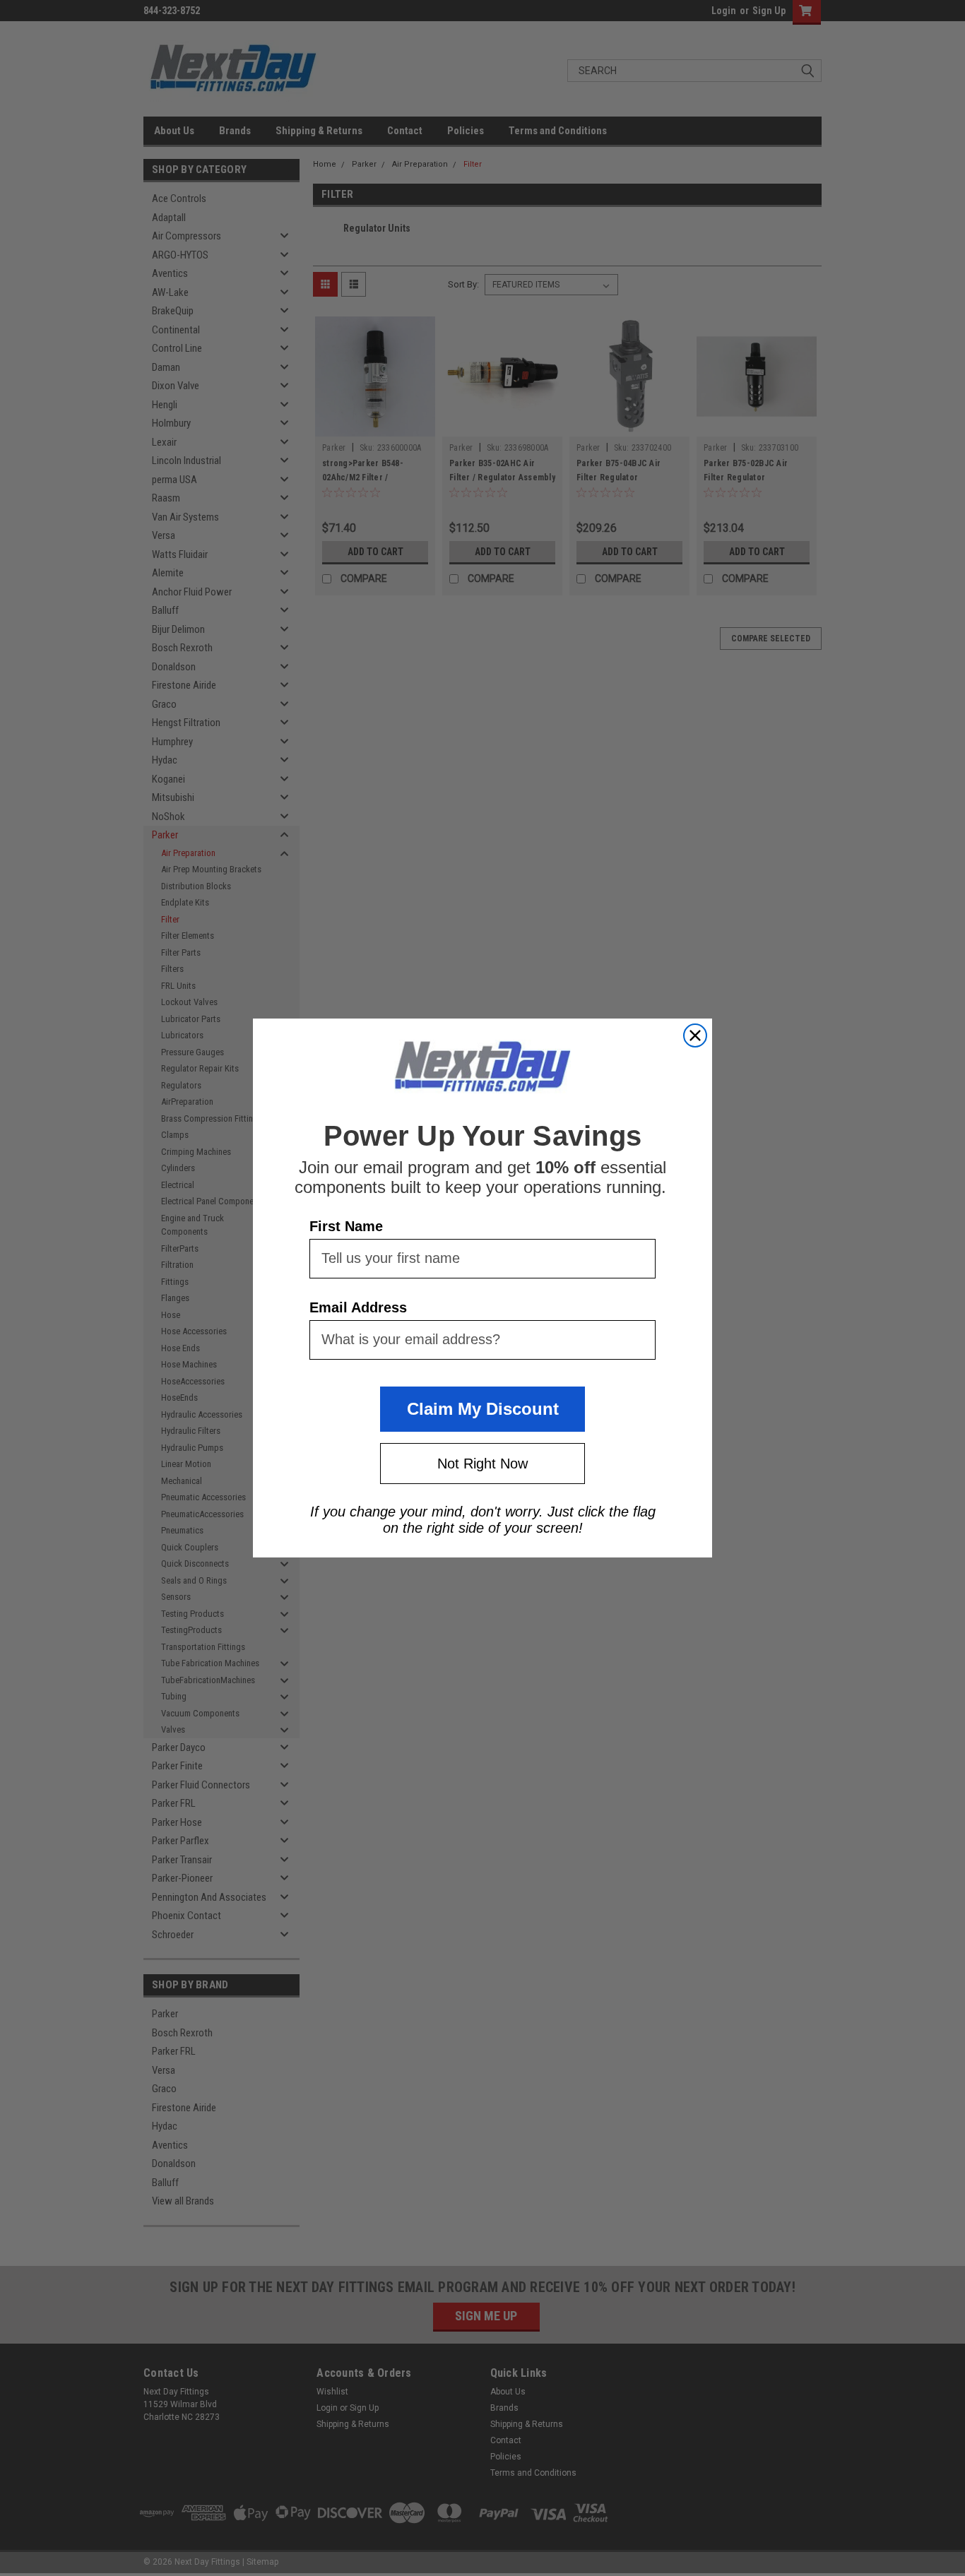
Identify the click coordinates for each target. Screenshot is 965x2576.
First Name (346, 1226)
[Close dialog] (695, 1035)
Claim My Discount (483, 1409)
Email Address (358, 1307)
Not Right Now (482, 1464)
